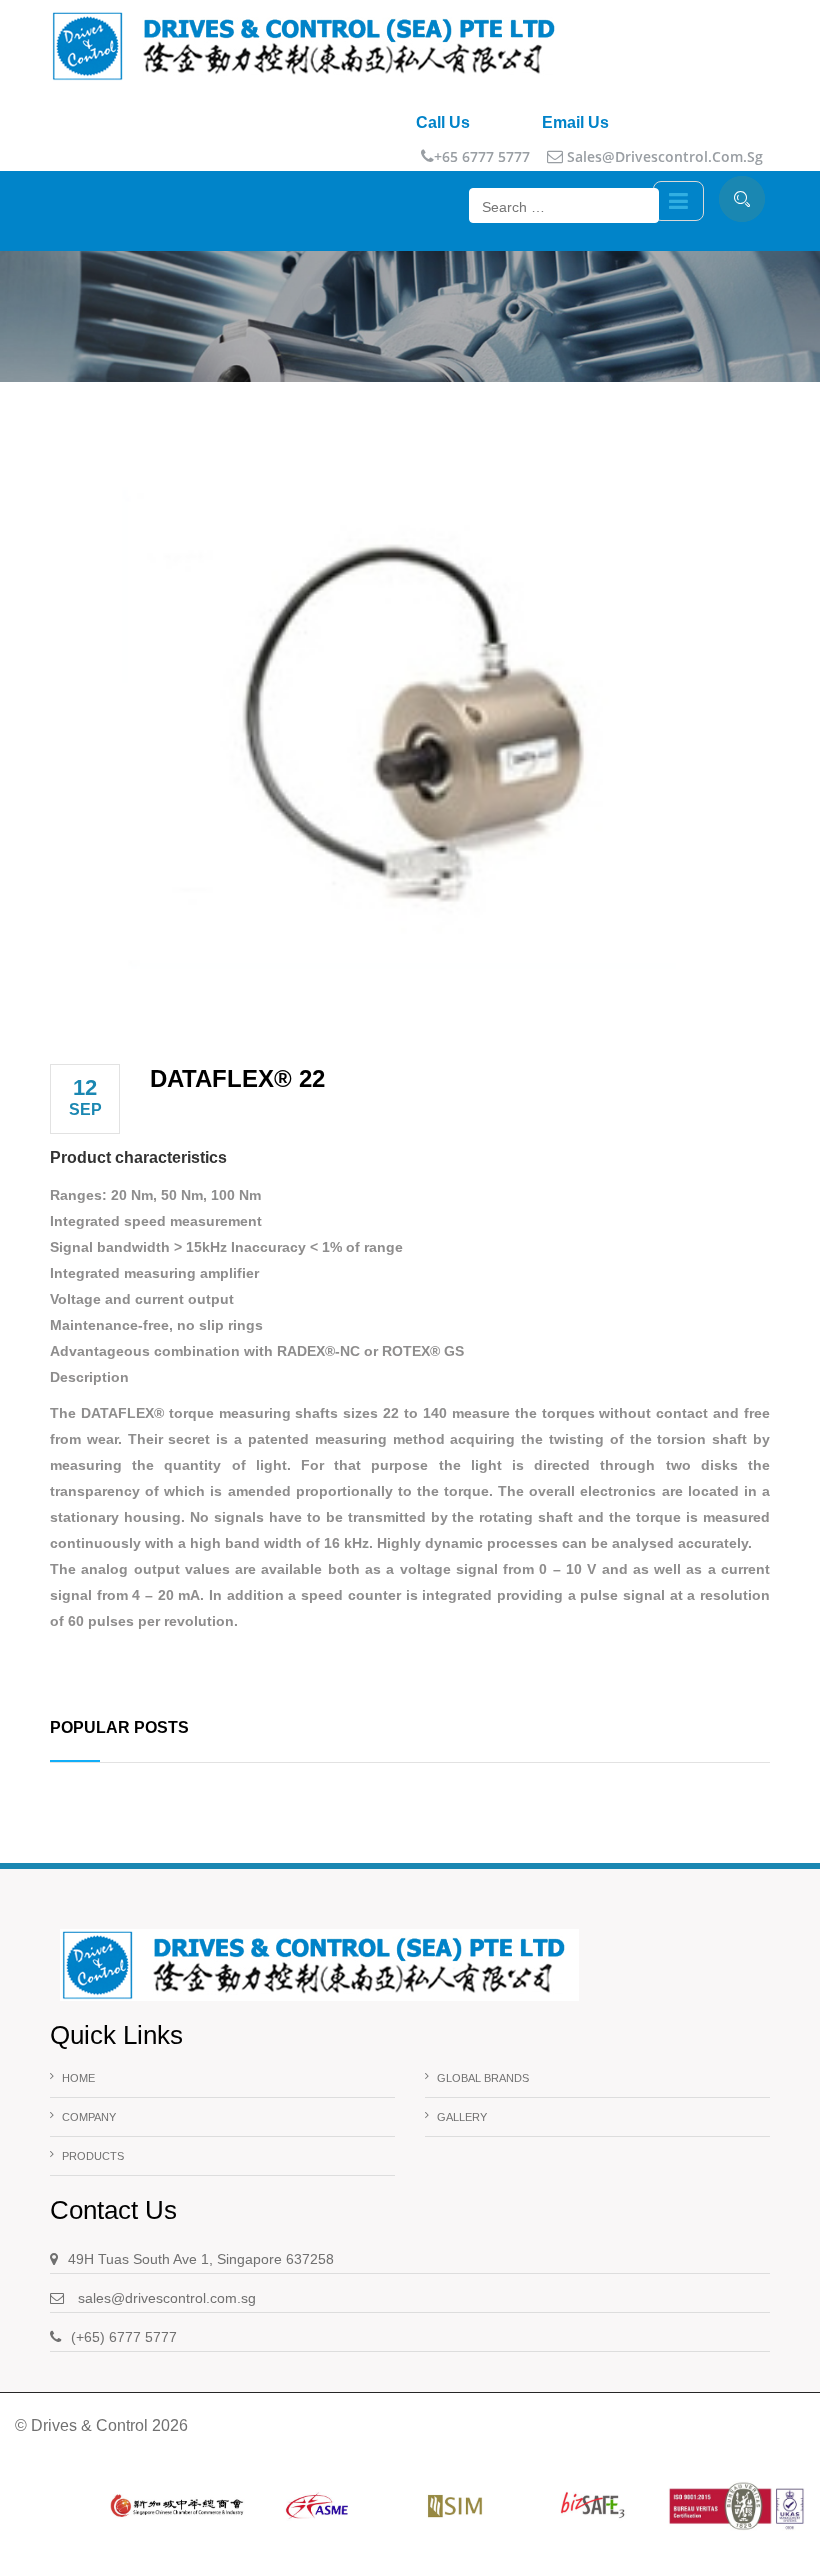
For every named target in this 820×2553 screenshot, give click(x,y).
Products (93, 2156)
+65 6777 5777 (482, 156)
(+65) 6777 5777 (124, 2337)
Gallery (462, 2117)
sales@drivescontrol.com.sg (663, 156)
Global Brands (483, 2078)
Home (78, 2078)
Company (89, 2117)
